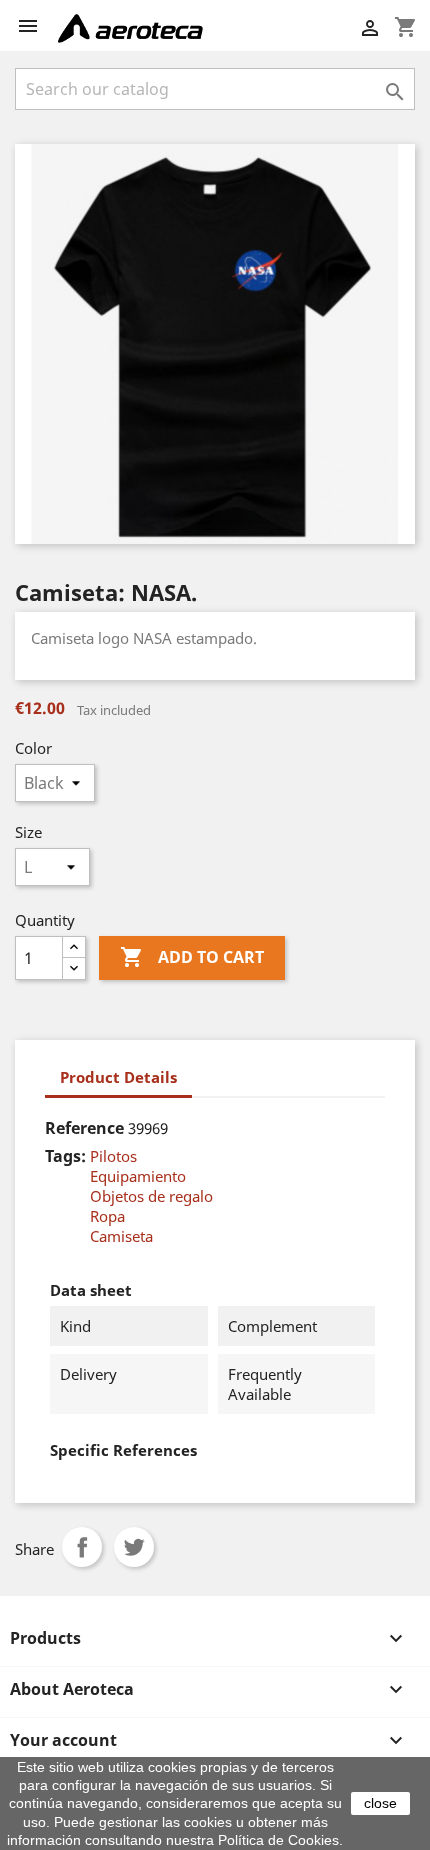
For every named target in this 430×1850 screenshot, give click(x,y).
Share (82, 1547)
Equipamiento (138, 1176)
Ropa (107, 1216)
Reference (84, 1128)
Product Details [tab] (118, 1077)
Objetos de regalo (151, 1196)
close (380, 1803)
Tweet (134, 1547)
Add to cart (192, 957)
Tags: (65, 1156)
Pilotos (113, 1156)
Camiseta (121, 1236)
